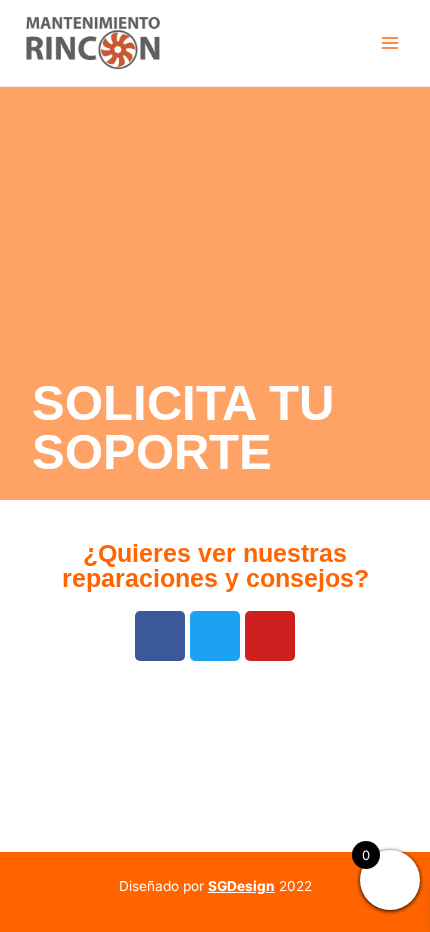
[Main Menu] (390, 42)
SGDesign (241, 886)
